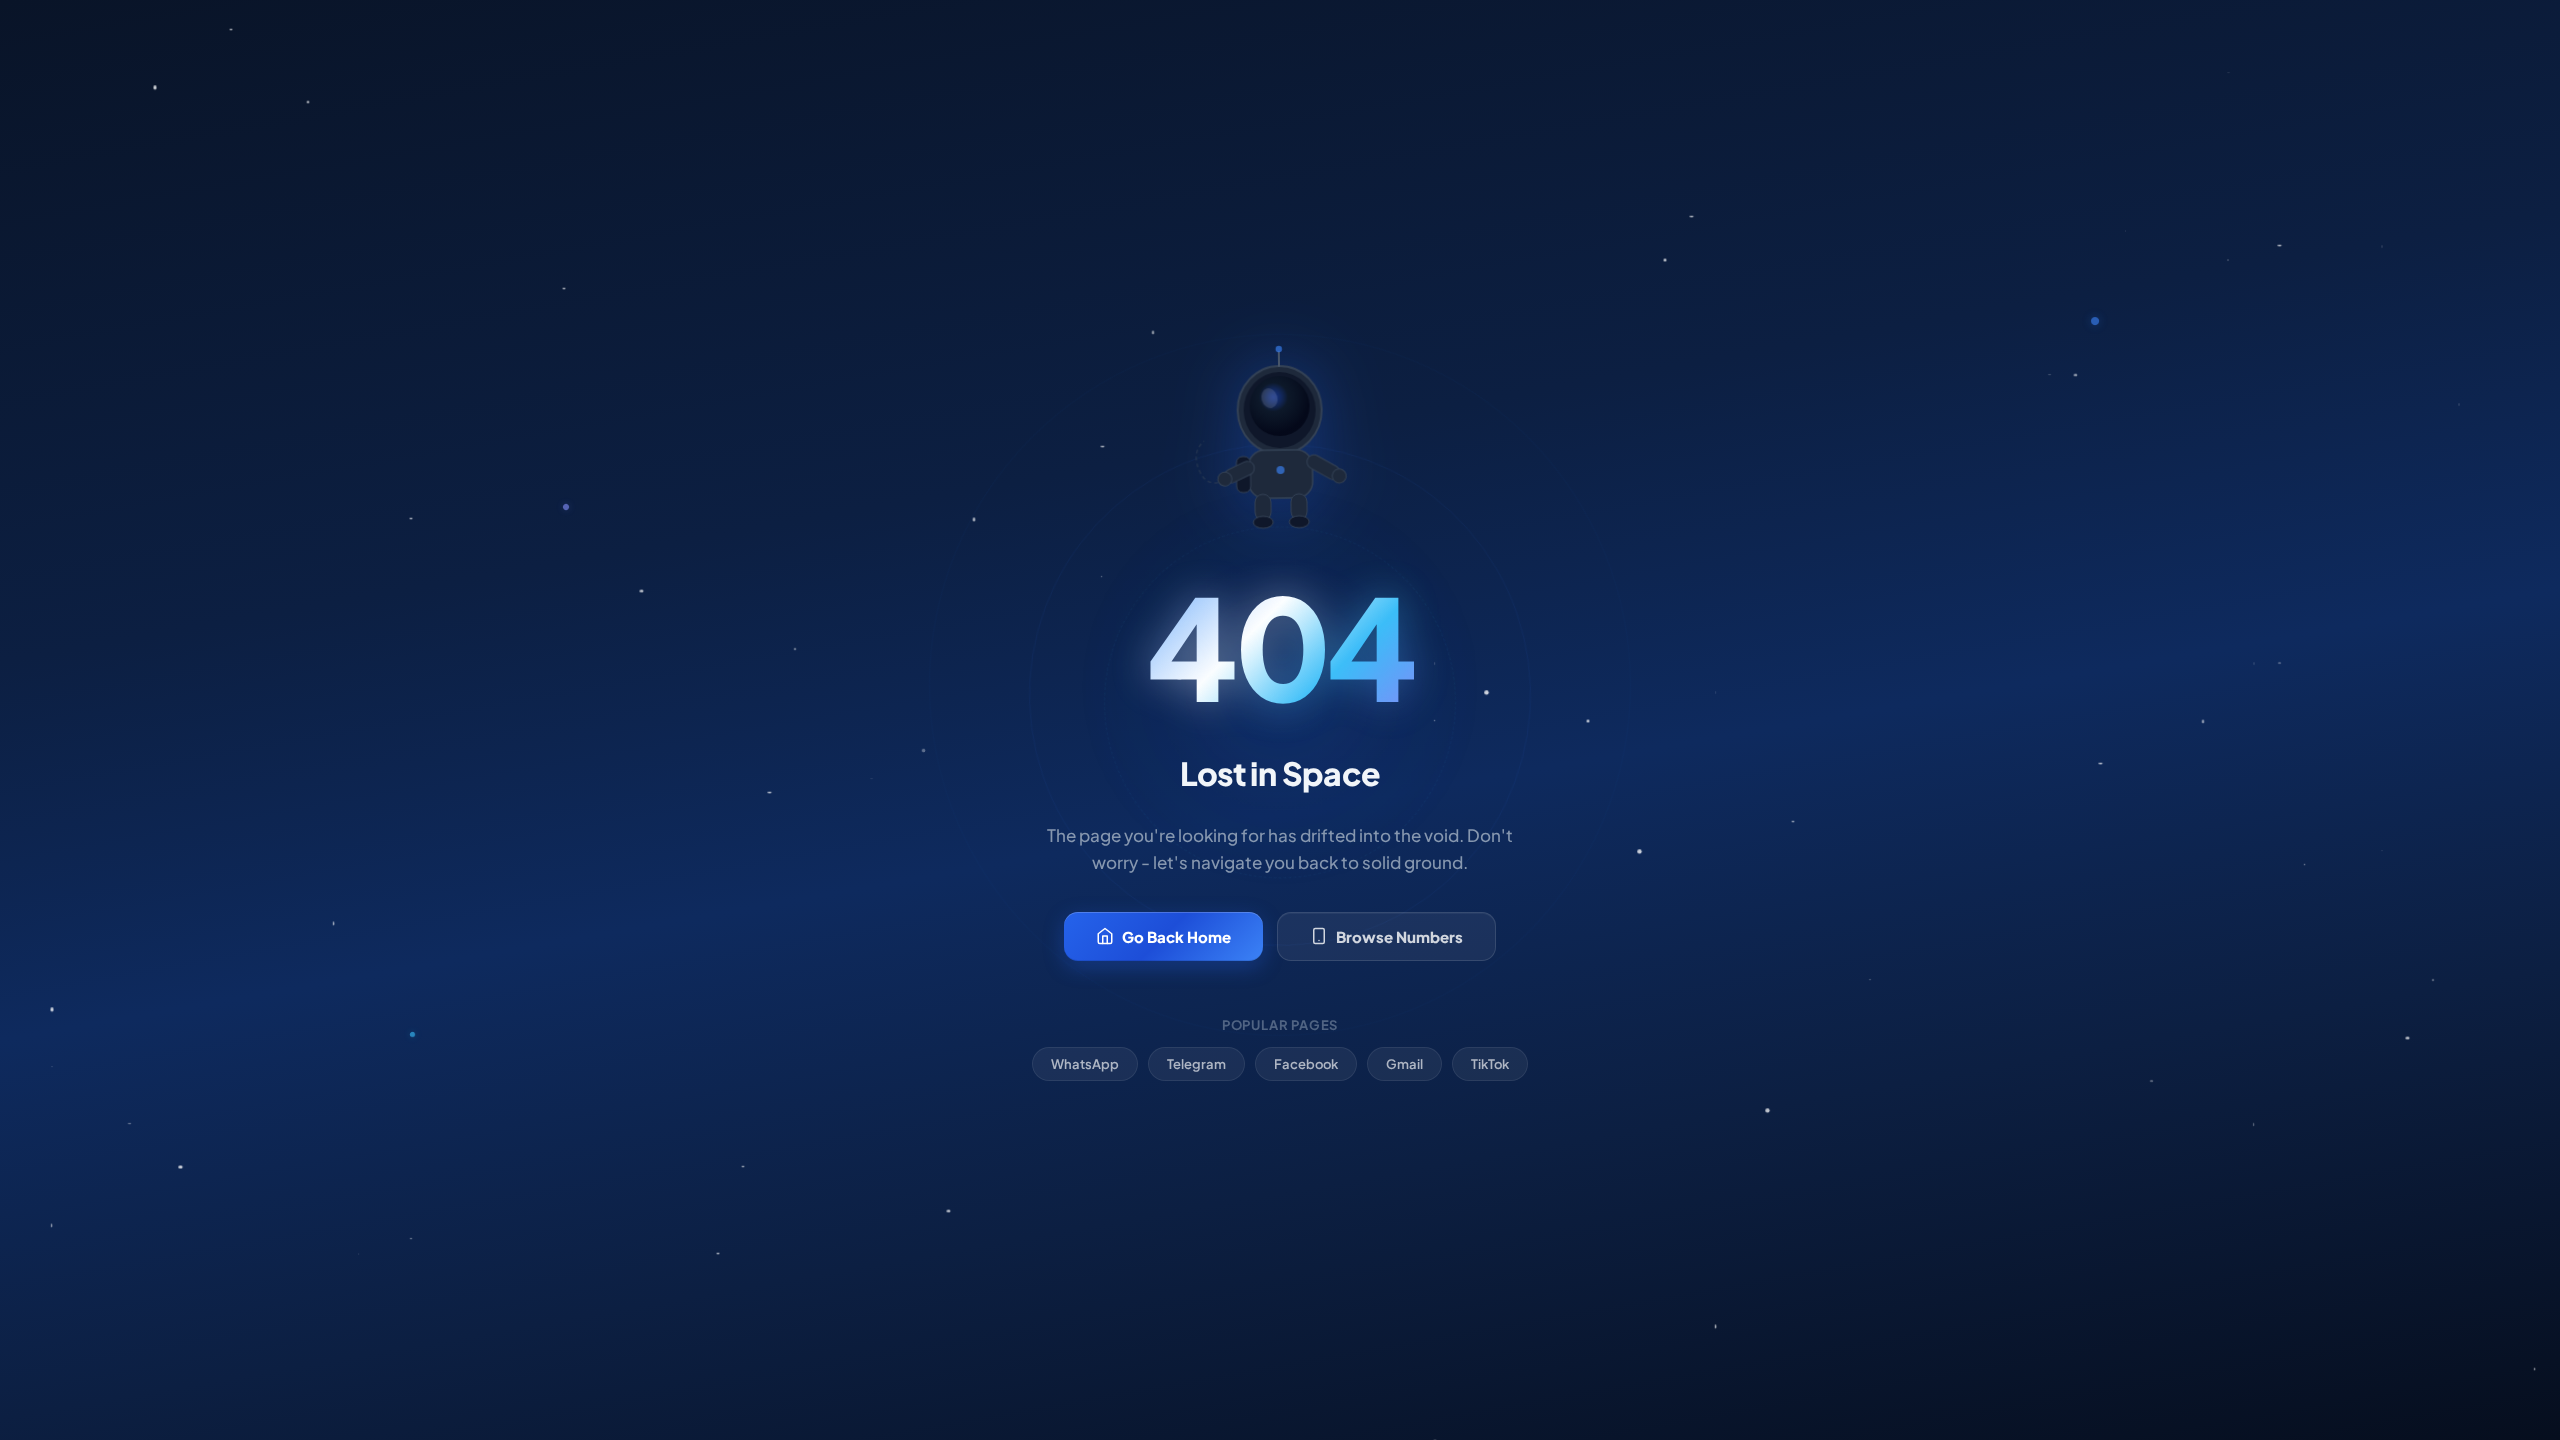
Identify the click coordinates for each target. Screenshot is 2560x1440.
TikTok (1490, 1064)
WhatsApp (1085, 1064)
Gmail (1404, 1064)
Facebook (1306, 1064)
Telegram (1196, 1064)
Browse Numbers (1399, 936)
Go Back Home (1176, 936)
